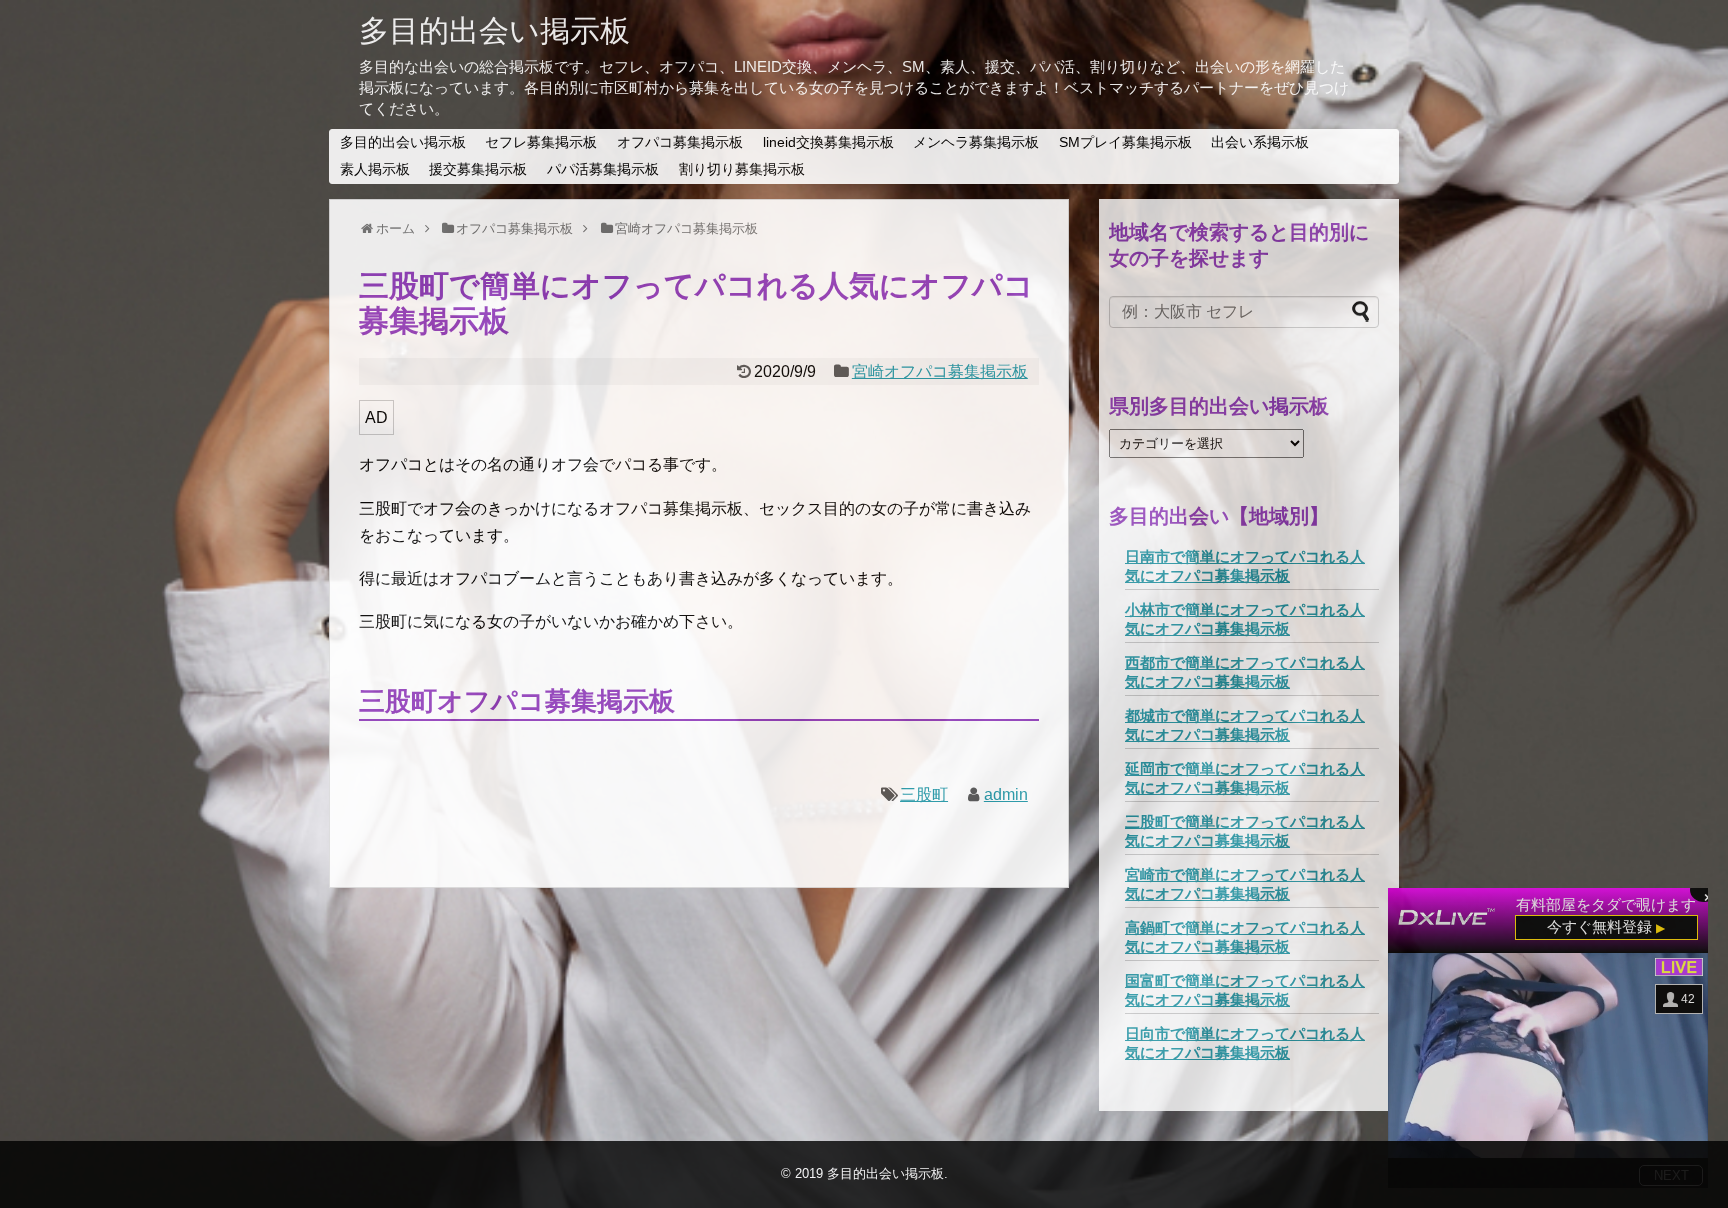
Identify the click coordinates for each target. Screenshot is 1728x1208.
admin (1006, 794)
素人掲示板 (375, 169)
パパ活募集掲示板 (603, 169)
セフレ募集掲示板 (541, 142)
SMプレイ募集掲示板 (1125, 142)
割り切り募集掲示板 (742, 169)
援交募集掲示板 (478, 169)
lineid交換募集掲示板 (828, 142)
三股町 (924, 794)
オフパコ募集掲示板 (680, 142)
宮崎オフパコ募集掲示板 (940, 371)
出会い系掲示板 (1260, 142)
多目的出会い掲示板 (494, 30)
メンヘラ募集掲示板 (976, 142)
